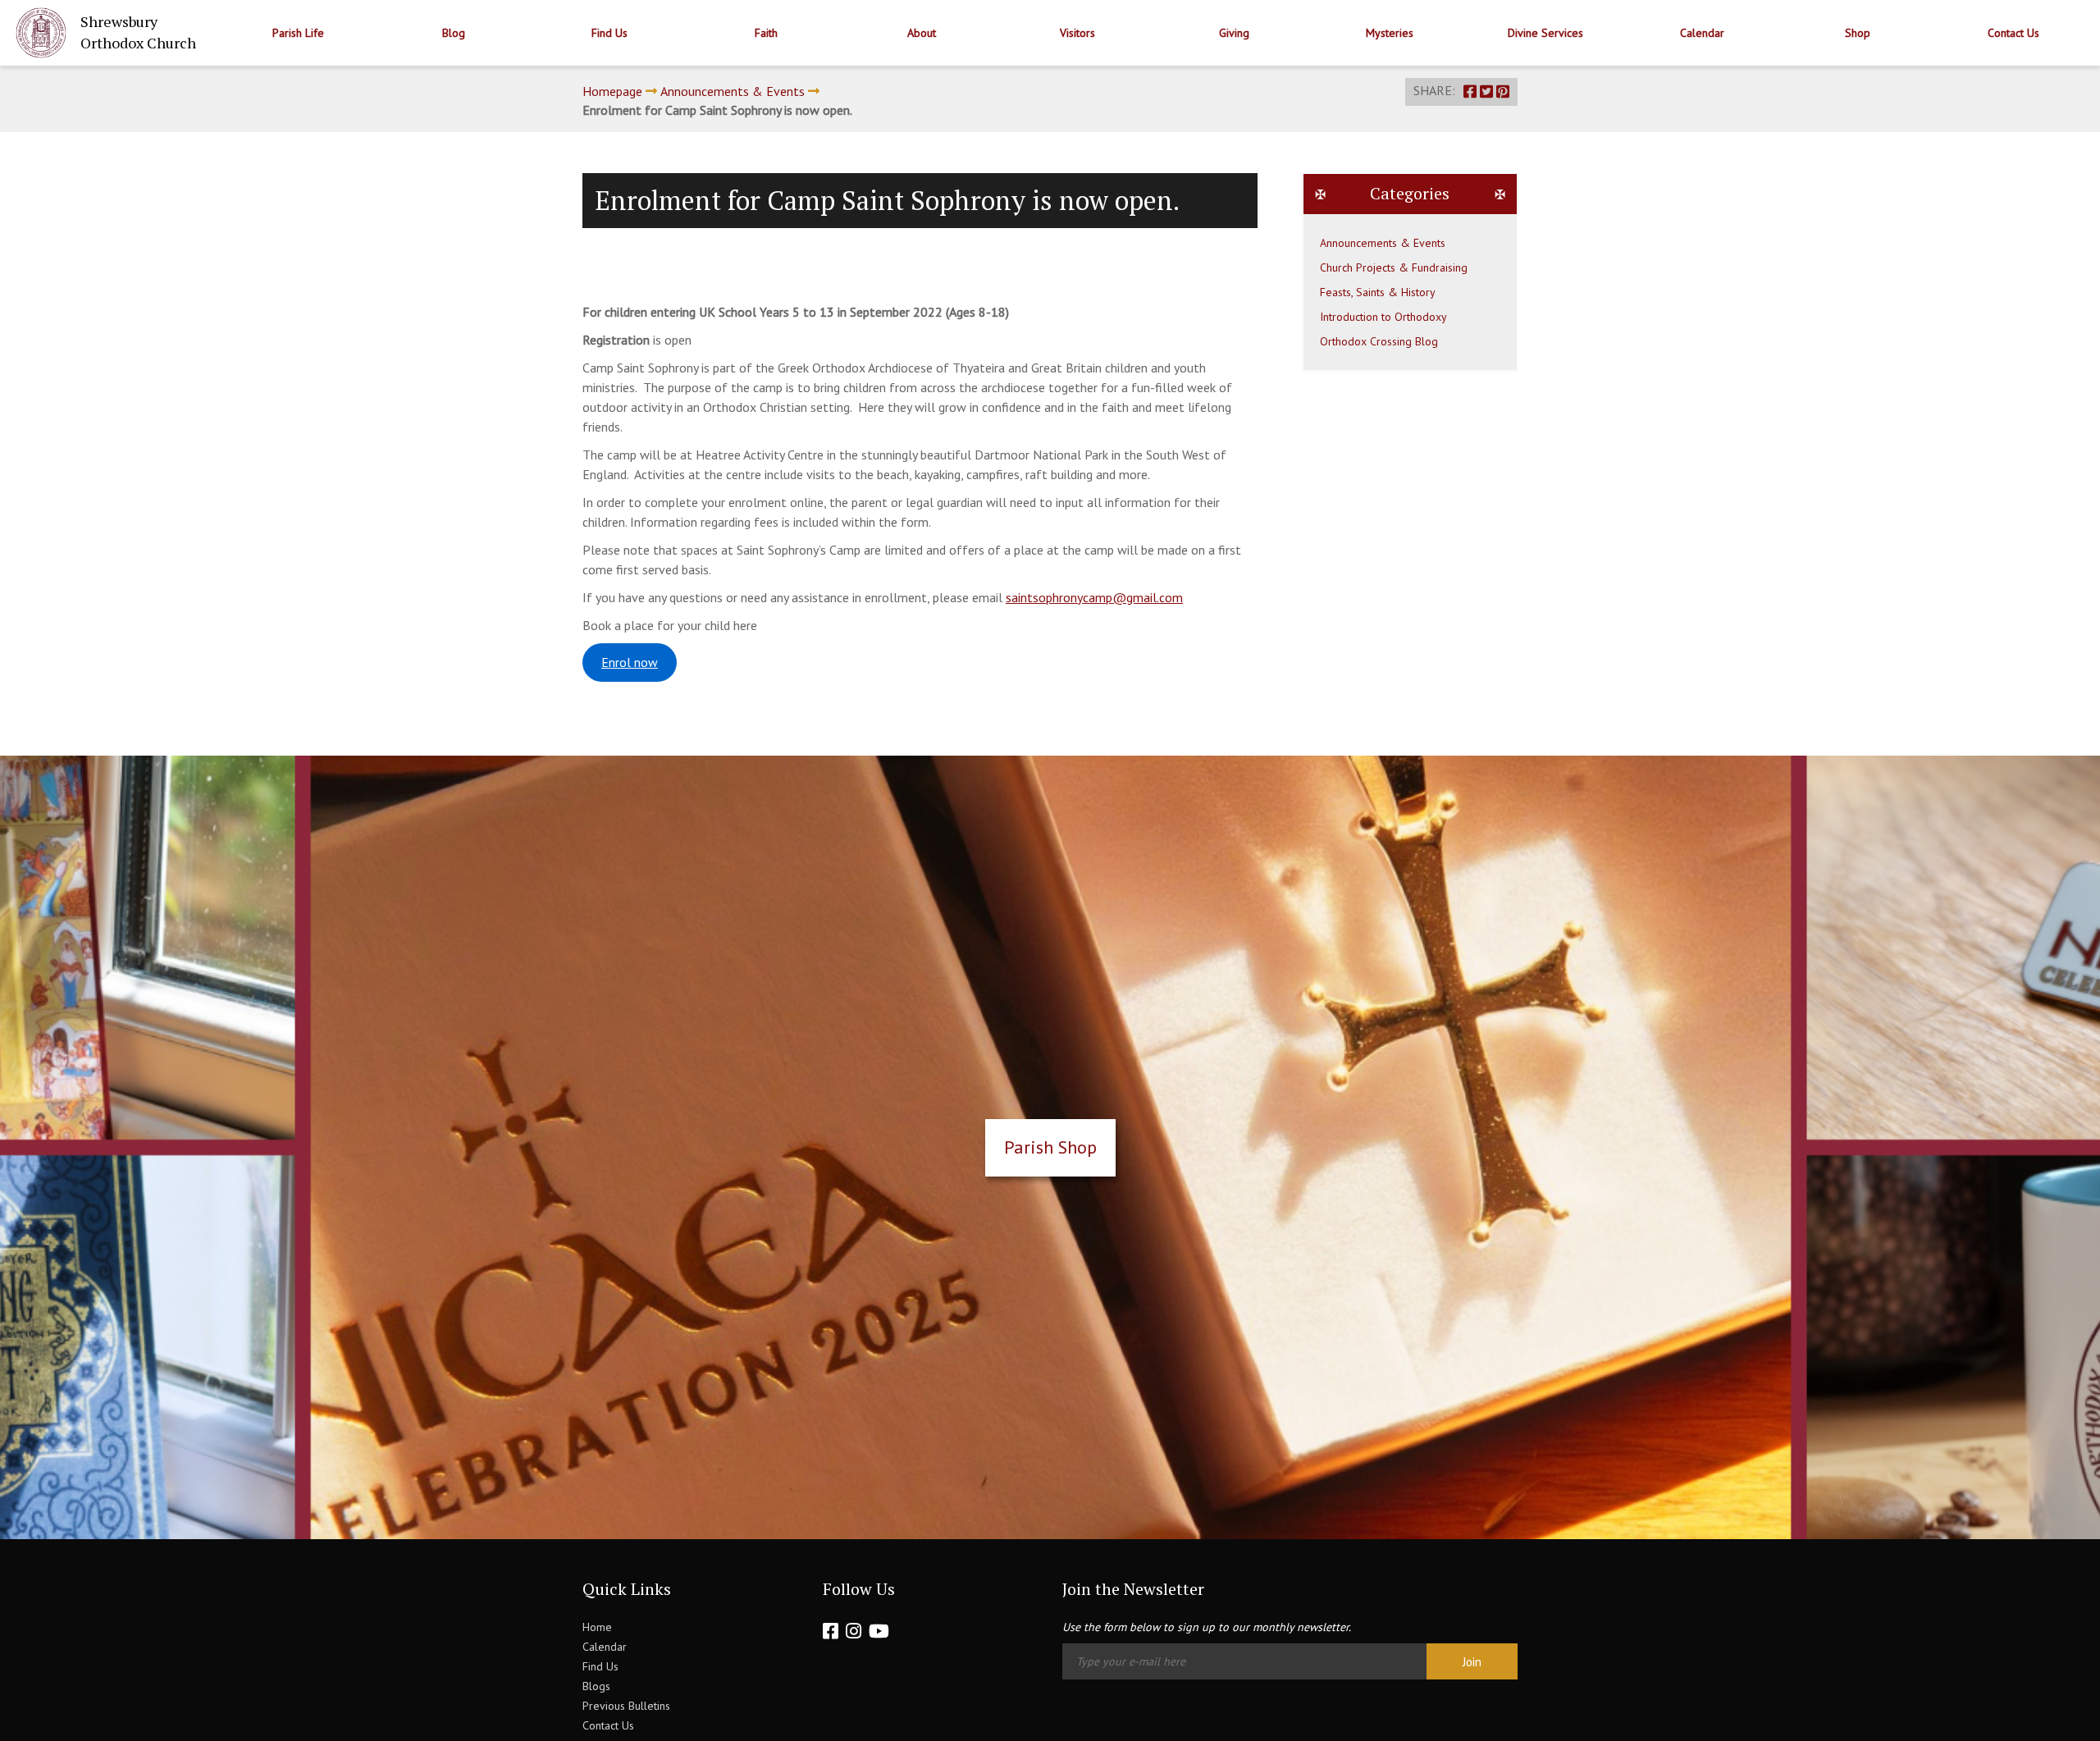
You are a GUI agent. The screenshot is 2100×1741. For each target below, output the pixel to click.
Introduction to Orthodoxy (1383, 317)
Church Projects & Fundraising (1394, 267)
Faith (766, 33)
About (922, 33)
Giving (1234, 33)
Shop (1858, 33)
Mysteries (1390, 33)
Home (597, 1627)
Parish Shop (1050, 1147)
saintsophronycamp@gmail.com (1094, 597)
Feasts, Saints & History (1378, 292)
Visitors (1077, 33)
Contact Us (2013, 33)
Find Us (609, 33)
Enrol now (630, 662)
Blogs (596, 1686)
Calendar (1702, 33)
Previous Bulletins (626, 1706)
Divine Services (1545, 33)
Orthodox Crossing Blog (1379, 341)
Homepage (612, 91)
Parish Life (298, 33)
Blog (454, 33)
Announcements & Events (733, 91)
